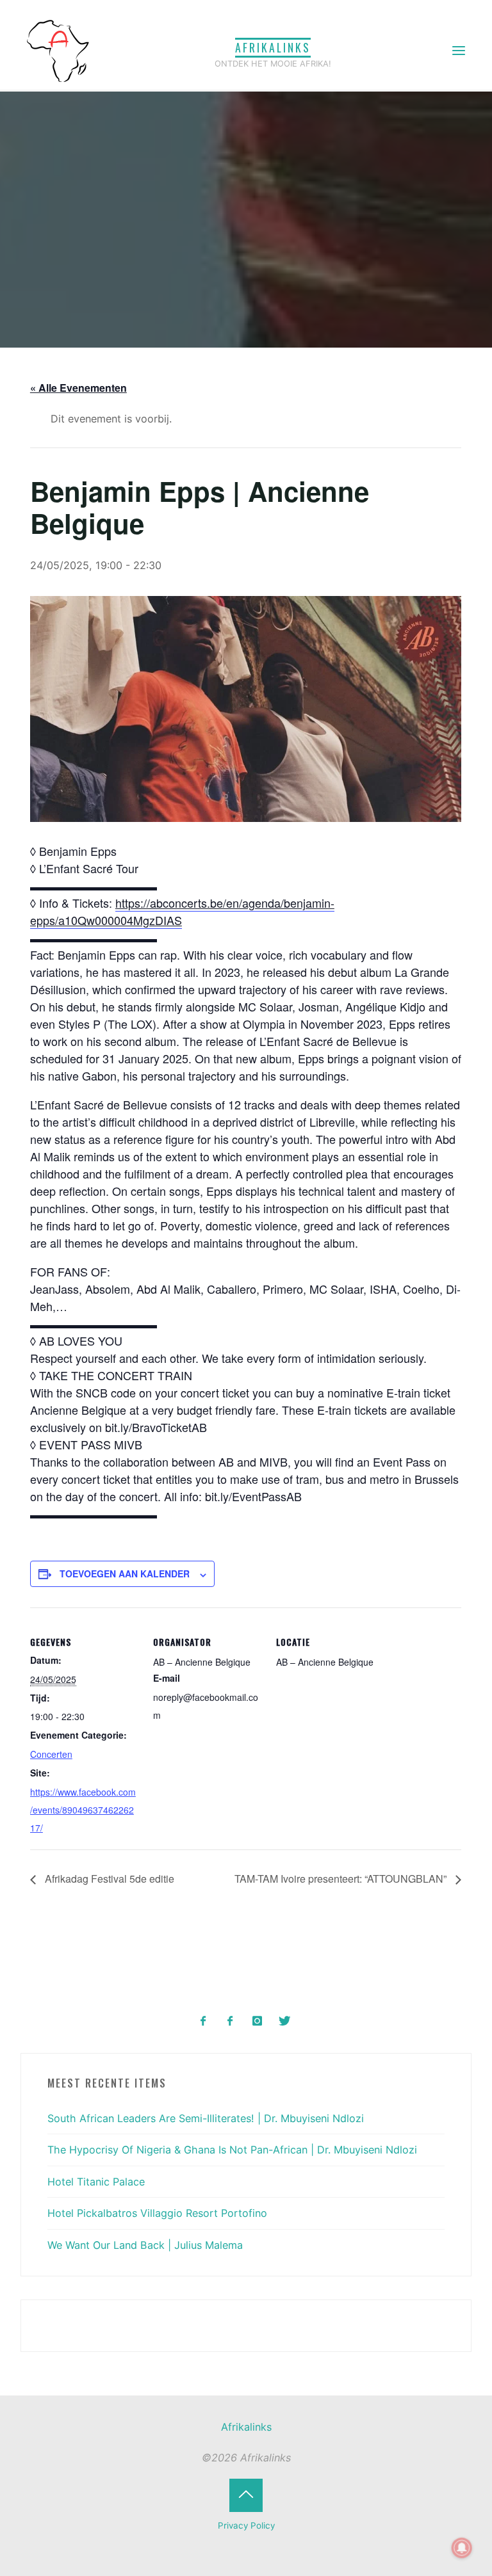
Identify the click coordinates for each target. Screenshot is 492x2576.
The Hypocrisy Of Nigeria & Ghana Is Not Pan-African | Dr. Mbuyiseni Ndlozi (232, 2150)
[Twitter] (284, 2021)
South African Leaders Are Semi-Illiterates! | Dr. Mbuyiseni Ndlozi (206, 2118)
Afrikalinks (273, 47)
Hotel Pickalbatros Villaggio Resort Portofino (157, 2213)
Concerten (51, 1754)
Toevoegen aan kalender (125, 1574)
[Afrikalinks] (58, 50)
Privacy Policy (246, 2525)
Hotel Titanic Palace (96, 2182)
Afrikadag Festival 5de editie (108, 1879)
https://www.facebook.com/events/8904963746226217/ (83, 1810)
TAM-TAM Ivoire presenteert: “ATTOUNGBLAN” (342, 1879)
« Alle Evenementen (78, 388)
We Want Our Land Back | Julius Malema (145, 2245)
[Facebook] (203, 2021)
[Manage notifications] (462, 2548)
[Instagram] (257, 2021)
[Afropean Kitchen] (230, 2021)
